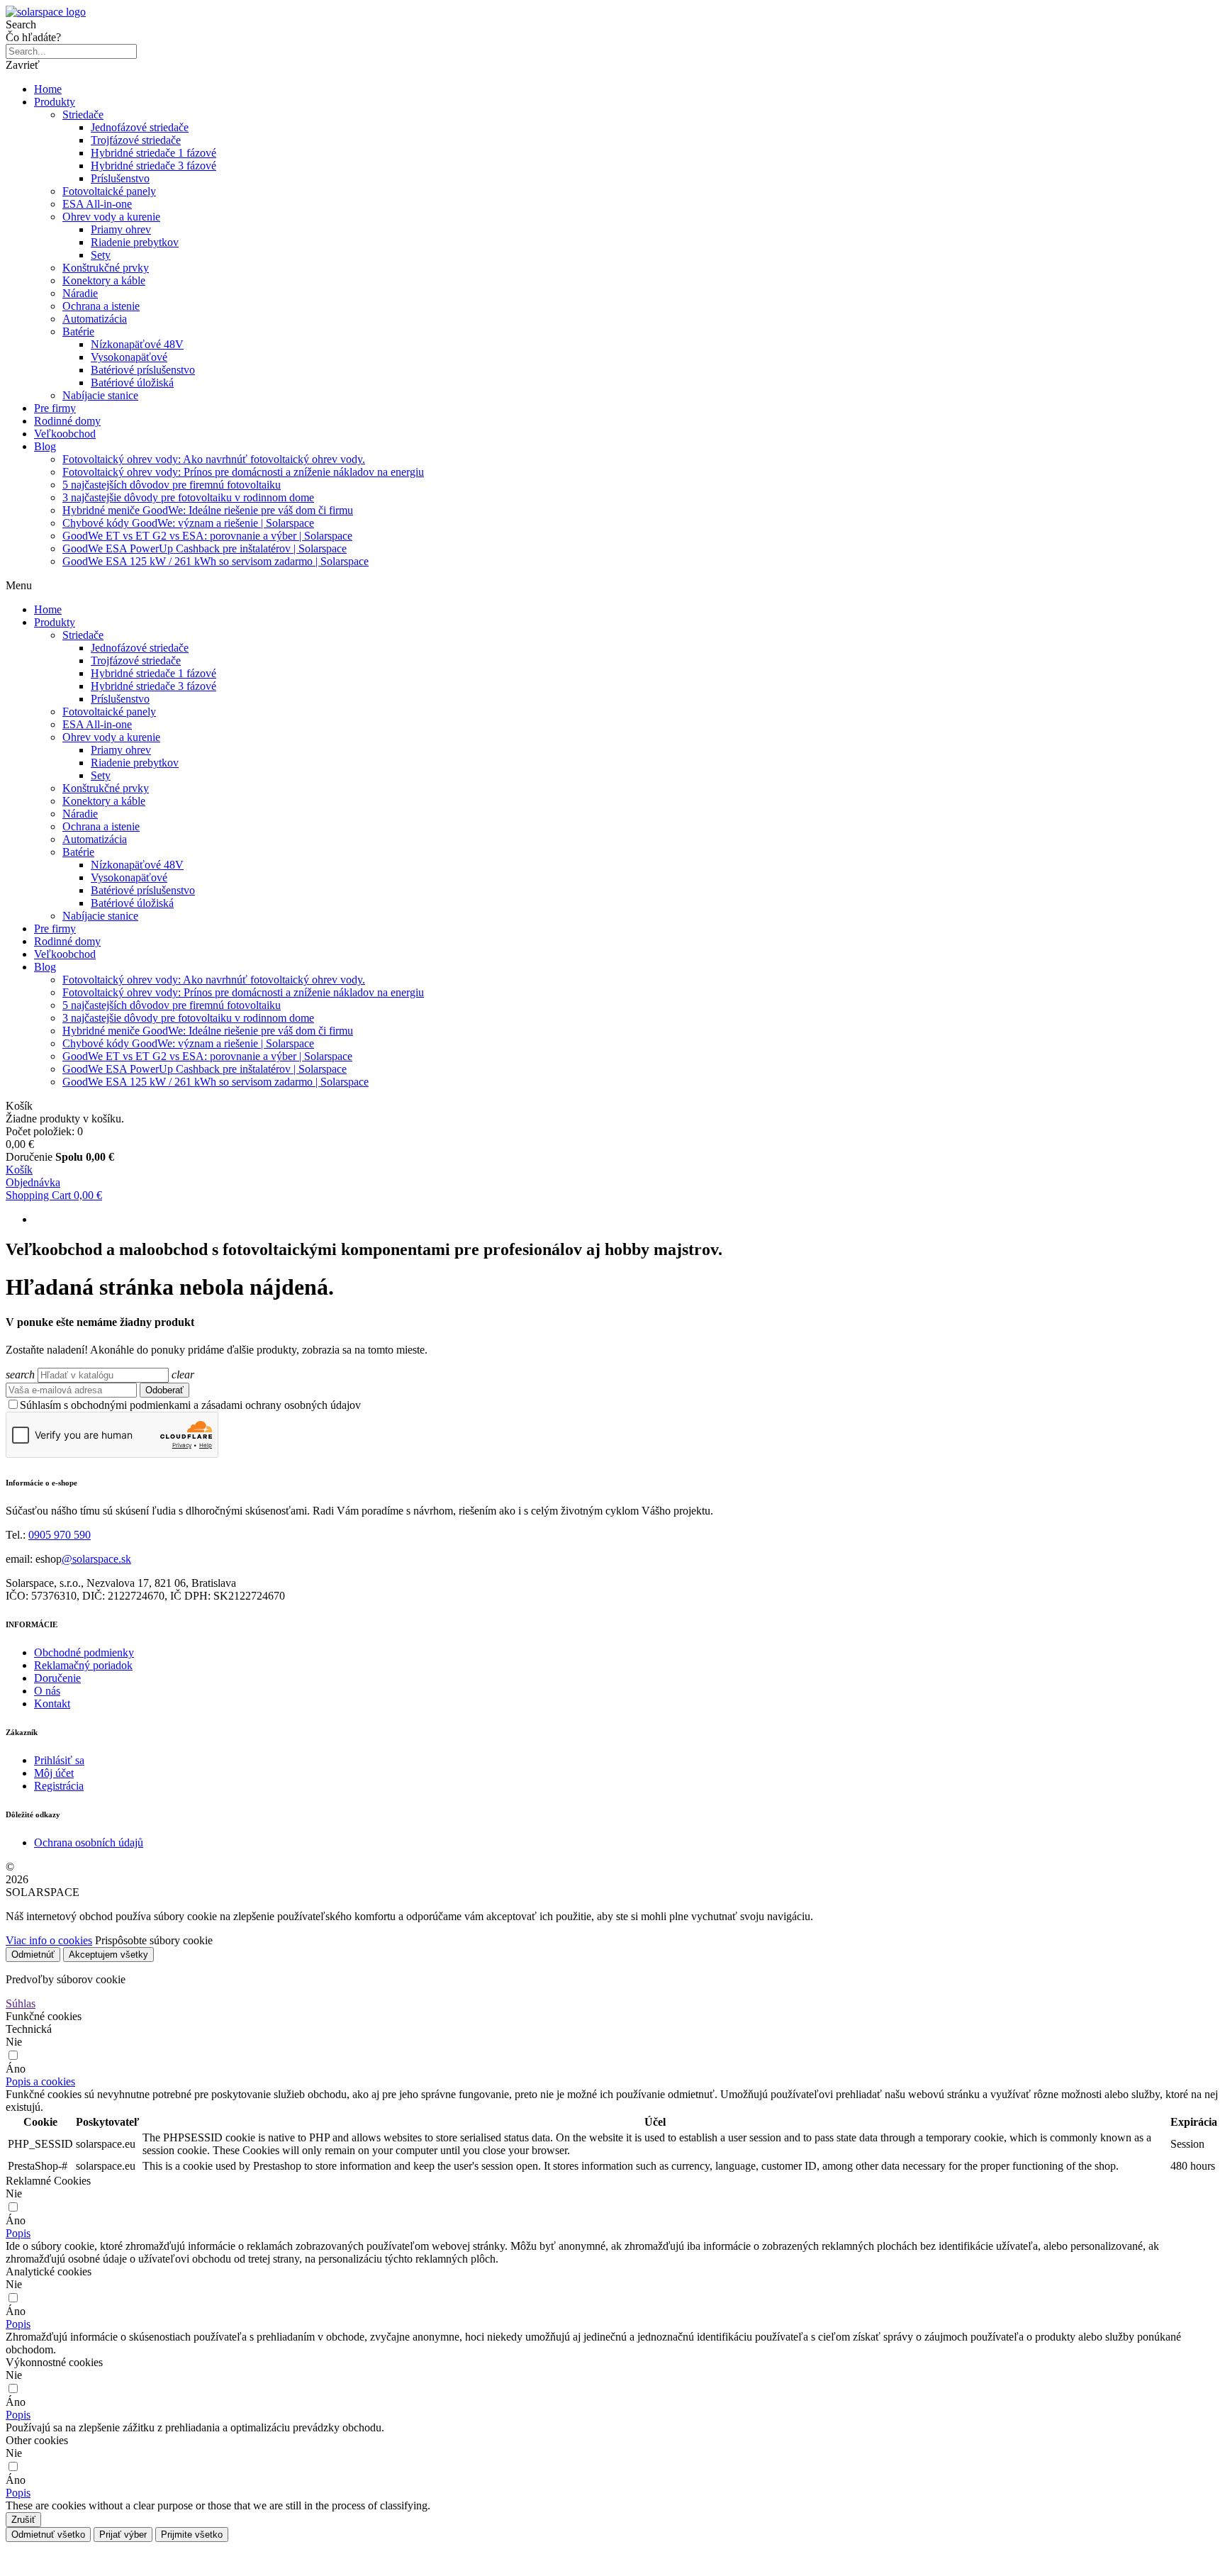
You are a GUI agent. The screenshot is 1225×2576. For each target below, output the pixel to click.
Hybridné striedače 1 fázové (153, 153)
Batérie (78, 331)
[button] (40, 2081)
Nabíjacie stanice (100, 395)
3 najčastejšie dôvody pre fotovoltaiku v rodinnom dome (188, 497)
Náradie (80, 293)
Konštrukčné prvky (106, 268)
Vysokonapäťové (129, 357)
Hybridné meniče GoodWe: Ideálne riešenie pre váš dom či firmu (208, 510)
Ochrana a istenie (101, 306)
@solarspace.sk (96, 1559)
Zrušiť (23, 2520)
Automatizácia (95, 319)
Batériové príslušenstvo (143, 370)
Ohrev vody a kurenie (111, 217)
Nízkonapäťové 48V (137, 344)
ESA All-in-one (97, 204)
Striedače (83, 115)
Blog (45, 446)
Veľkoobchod (65, 434)
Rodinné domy (67, 421)
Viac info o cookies (49, 1940)
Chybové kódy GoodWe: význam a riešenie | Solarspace (188, 523)
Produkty (55, 102)
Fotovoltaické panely (109, 191)
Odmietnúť (33, 1955)
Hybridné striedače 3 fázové (153, 166)
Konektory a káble (104, 280)
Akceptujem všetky (108, 1955)
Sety (101, 255)
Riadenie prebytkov (135, 242)
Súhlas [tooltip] (21, 2003)
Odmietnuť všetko (48, 2535)
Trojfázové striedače (136, 140)
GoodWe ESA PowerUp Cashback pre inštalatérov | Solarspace (205, 548)
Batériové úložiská (132, 383)
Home (48, 89)
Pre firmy (55, 408)
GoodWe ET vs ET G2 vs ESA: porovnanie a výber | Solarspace (207, 536)
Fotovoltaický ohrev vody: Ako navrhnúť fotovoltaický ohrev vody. (214, 459)
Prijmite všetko (192, 2535)
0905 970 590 (60, 1535)
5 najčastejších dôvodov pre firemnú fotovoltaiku (172, 485)
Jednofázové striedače (140, 127)
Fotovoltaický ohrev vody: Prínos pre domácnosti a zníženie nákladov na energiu (243, 472)
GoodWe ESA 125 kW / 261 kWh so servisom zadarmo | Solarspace (216, 561)
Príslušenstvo (120, 178)
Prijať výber (123, 2535)
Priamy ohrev (121, 229)
